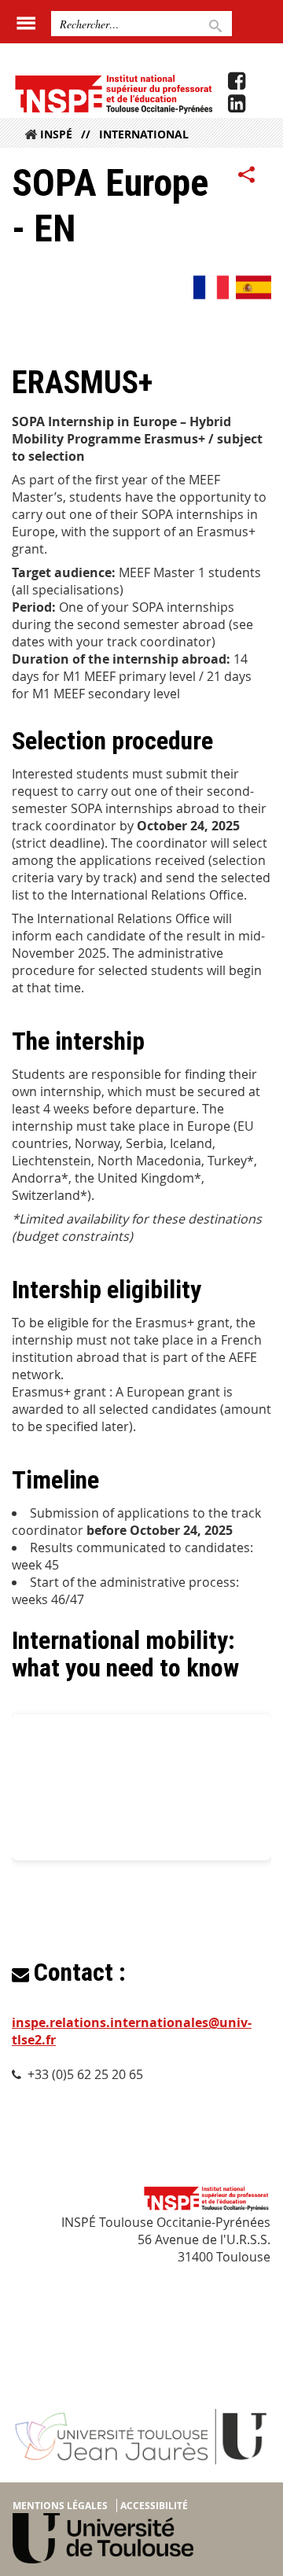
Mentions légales (60, 2506)
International (144, 134)
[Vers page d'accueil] (113, 94)
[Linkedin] (237, 104)
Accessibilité (154, 2506)
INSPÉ (56, 134)
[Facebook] (237, 81)
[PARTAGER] (247, 175)
